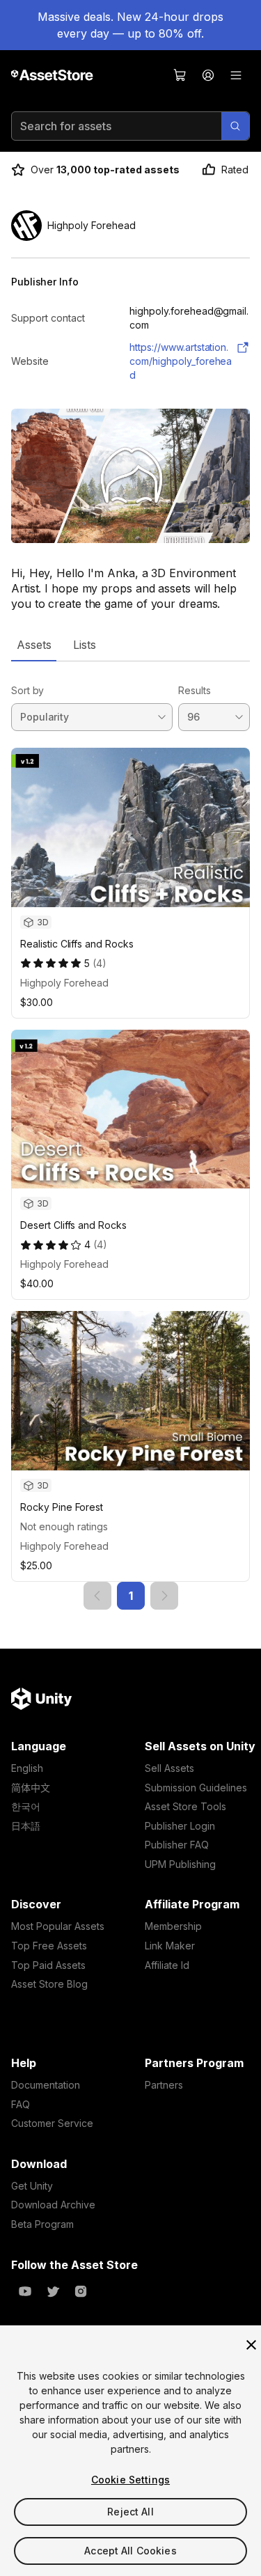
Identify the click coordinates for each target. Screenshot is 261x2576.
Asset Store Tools (185, 1806)
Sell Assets (169, 1768)
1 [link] (131, 1596)
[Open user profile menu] (208, 75)
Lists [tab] (85, 645)
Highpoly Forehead (64, 983)
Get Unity (32, 2186)
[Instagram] (81, 2291)
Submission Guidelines (196, 1788)
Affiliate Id (167, 1965)
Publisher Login (180, 1826)
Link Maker (170, 1946)
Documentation (46, 2085)
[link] (97, 1596)
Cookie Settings (130, 2480)
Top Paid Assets (48, 1965)
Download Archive (53, 2205)
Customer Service (52, 2123)
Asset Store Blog (49, 1984)
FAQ (21, 2104)
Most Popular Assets (58, 1926)
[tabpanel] (130, 1136)
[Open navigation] (236, 75)
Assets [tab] (34, 645)
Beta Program (42, 2224)
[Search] (235, 126)
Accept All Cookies (130, 2551)
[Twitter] (53, 2291)
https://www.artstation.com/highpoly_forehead (181, 361)
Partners (164, 2085)
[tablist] (130, 645)
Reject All (130, 2512)
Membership (173, 1926)
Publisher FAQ (177, 1845)
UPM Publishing (180, 1864)
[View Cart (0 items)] (180, 75)
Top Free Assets (49, 1946)
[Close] (251, 2345)
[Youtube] (25, 2291)
